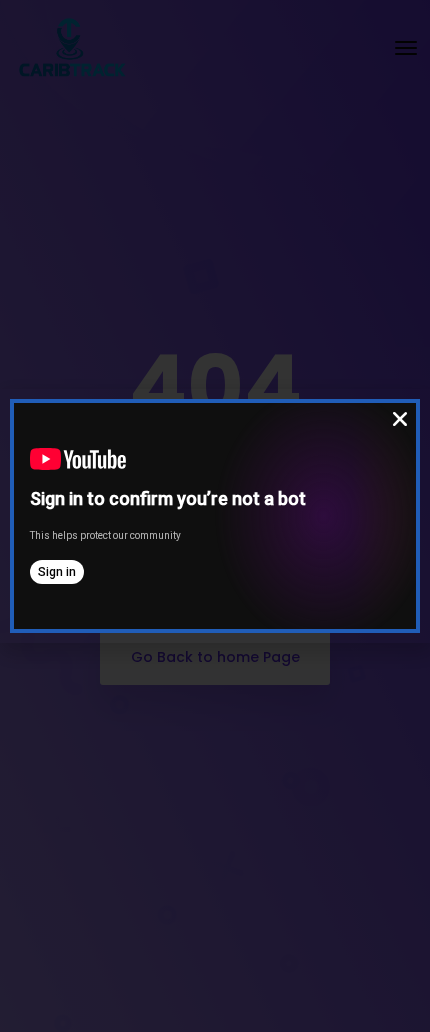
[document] (215, 516)
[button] (400, 419)
